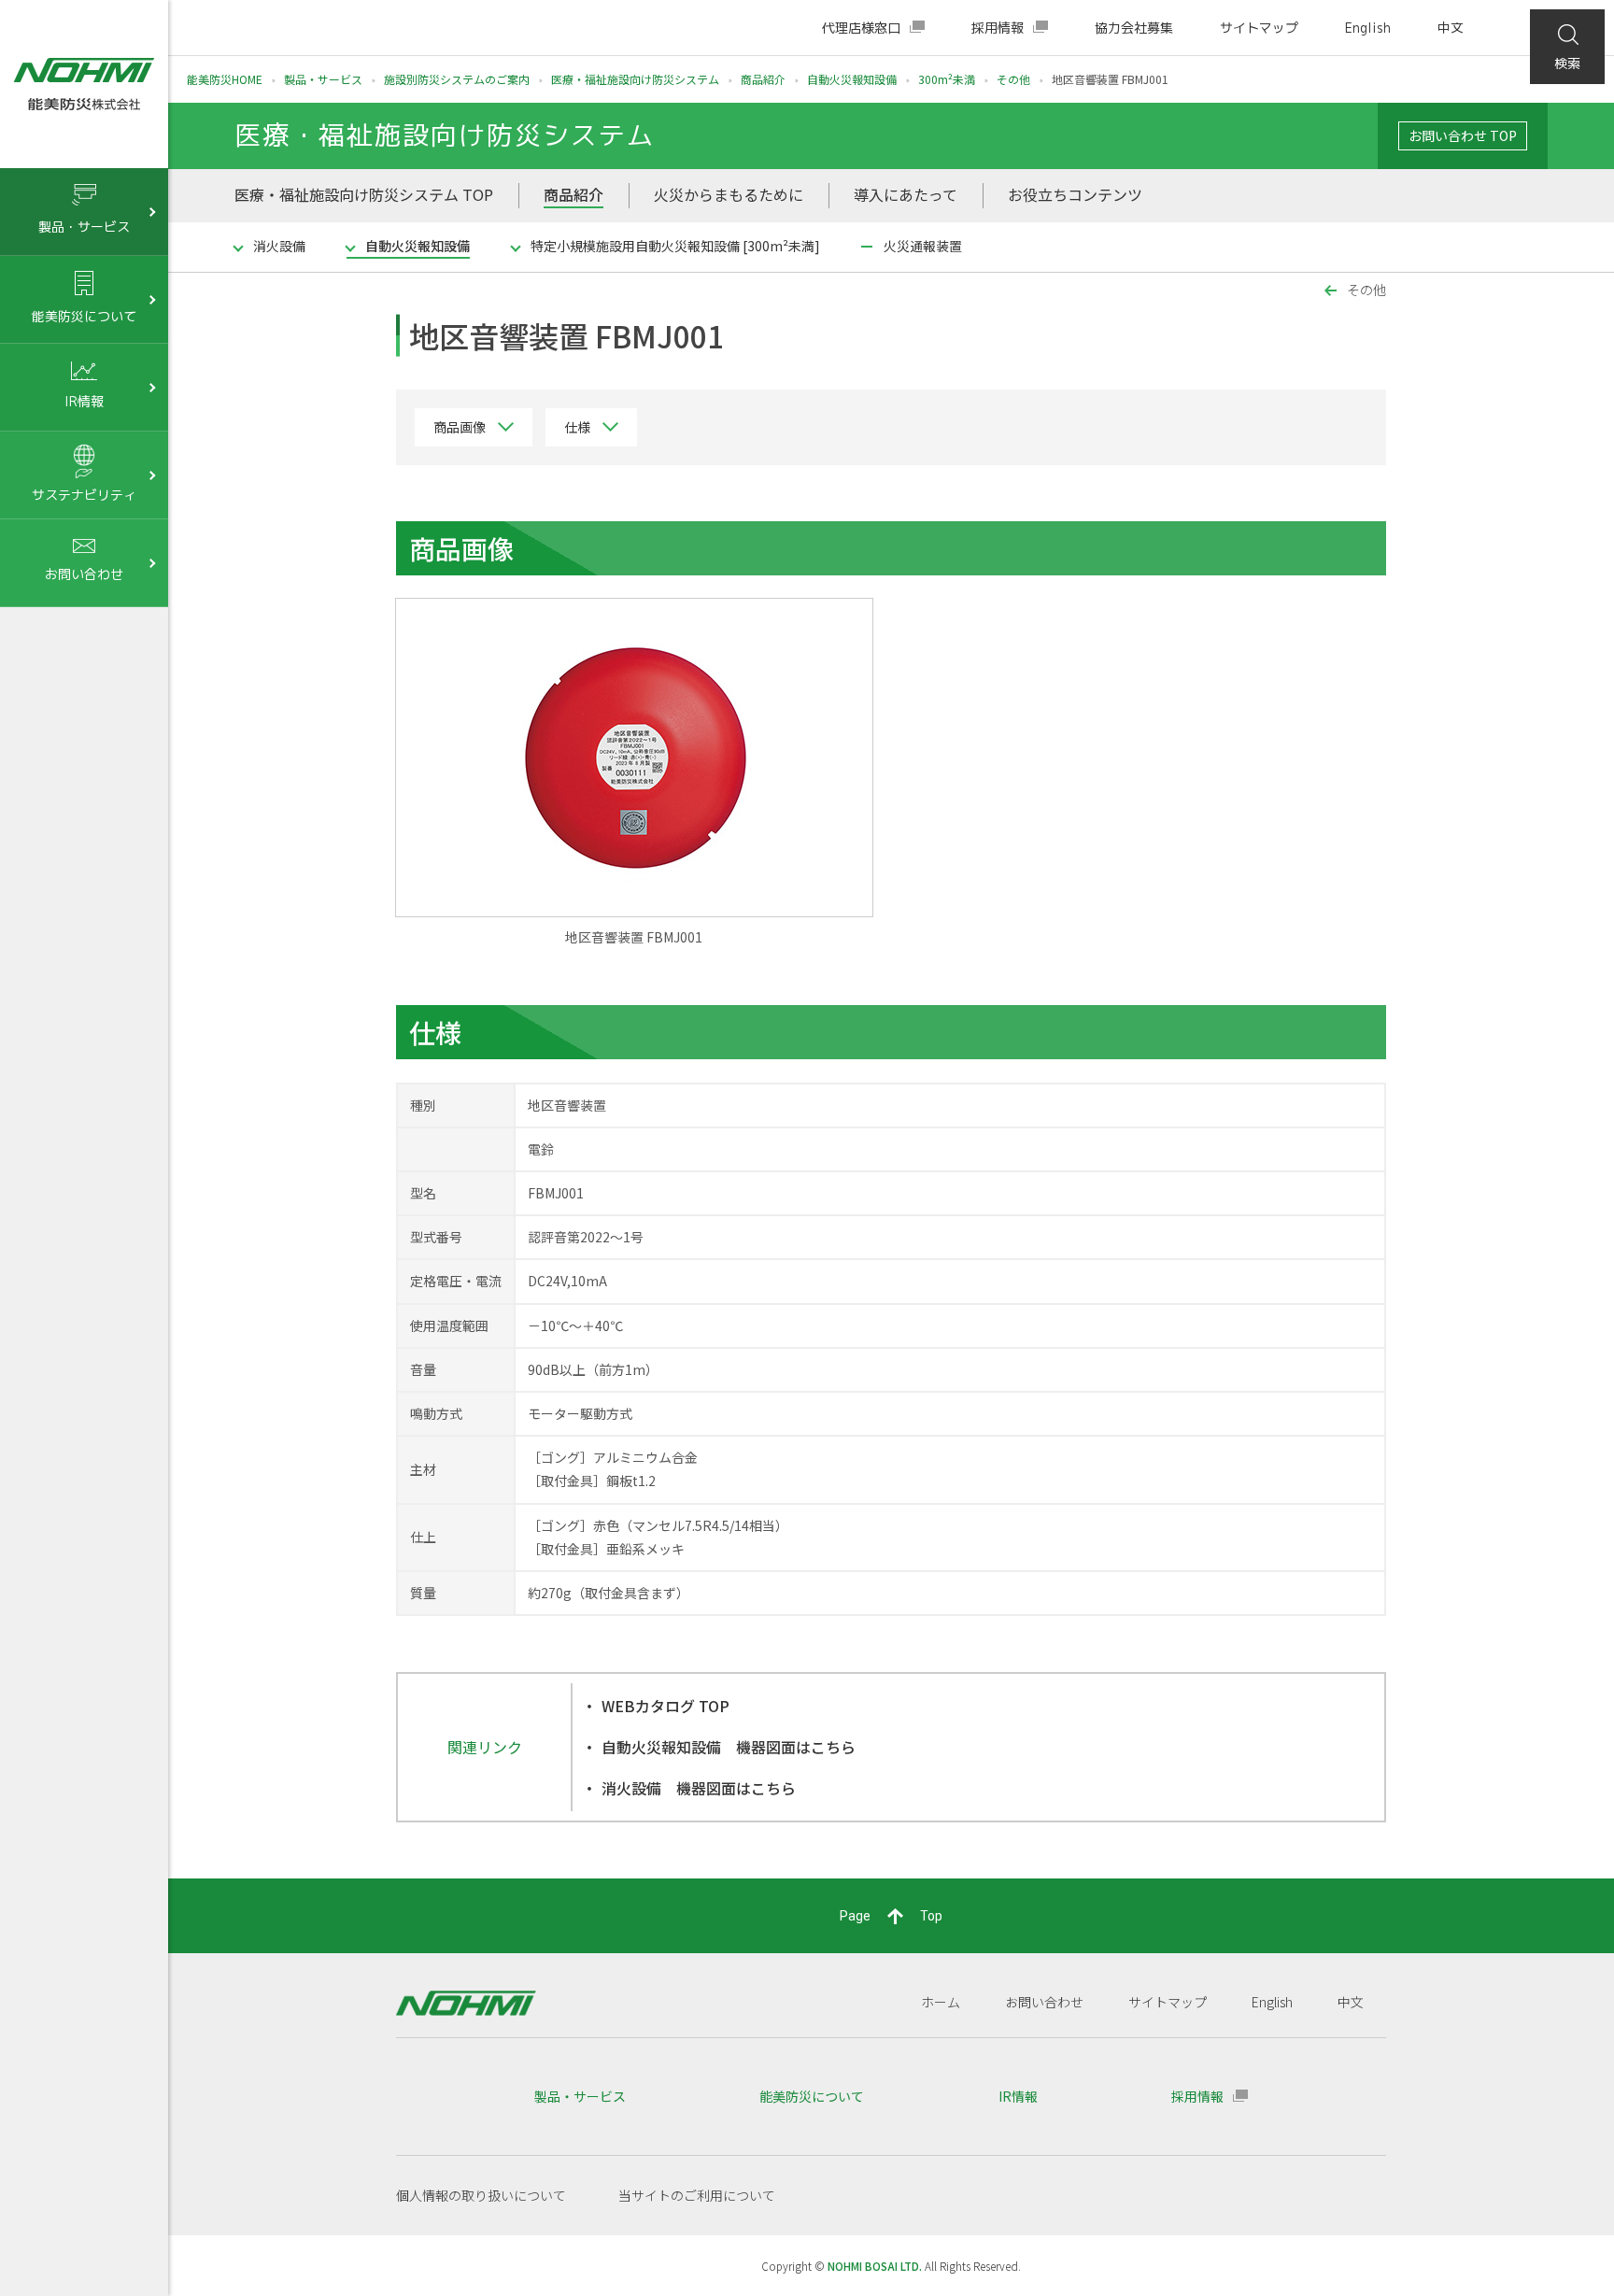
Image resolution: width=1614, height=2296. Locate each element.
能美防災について (812, 2096)
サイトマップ (1259, 28)
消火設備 (279, 246)
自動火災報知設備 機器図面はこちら (729, 1747)
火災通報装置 (923, 246)
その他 (1013, 79)
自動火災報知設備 (852, 79)
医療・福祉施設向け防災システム (635, 79)
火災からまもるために (729, 194)
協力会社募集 (1134, 28)
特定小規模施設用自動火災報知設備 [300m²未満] (675, 246)
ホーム (941, 2002)
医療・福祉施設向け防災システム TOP (364, 194)
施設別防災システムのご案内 (457, 79)
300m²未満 (947, 79)
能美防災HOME (225, 79)
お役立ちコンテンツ (1075, 194)
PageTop (891, 1916)
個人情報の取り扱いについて (481, 2195)
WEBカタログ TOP (665, 1706)
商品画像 (460, 427)
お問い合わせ (1044, 2002)
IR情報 (1018, 2096)
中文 (1451, 28)
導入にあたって (906, 194)
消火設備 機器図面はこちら (699, 1788)
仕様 (577, 427)
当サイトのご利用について (697, 2195)
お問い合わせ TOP (1463, 135)
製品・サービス (323, 79)
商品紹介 (763, 79)
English (1368, 28)
